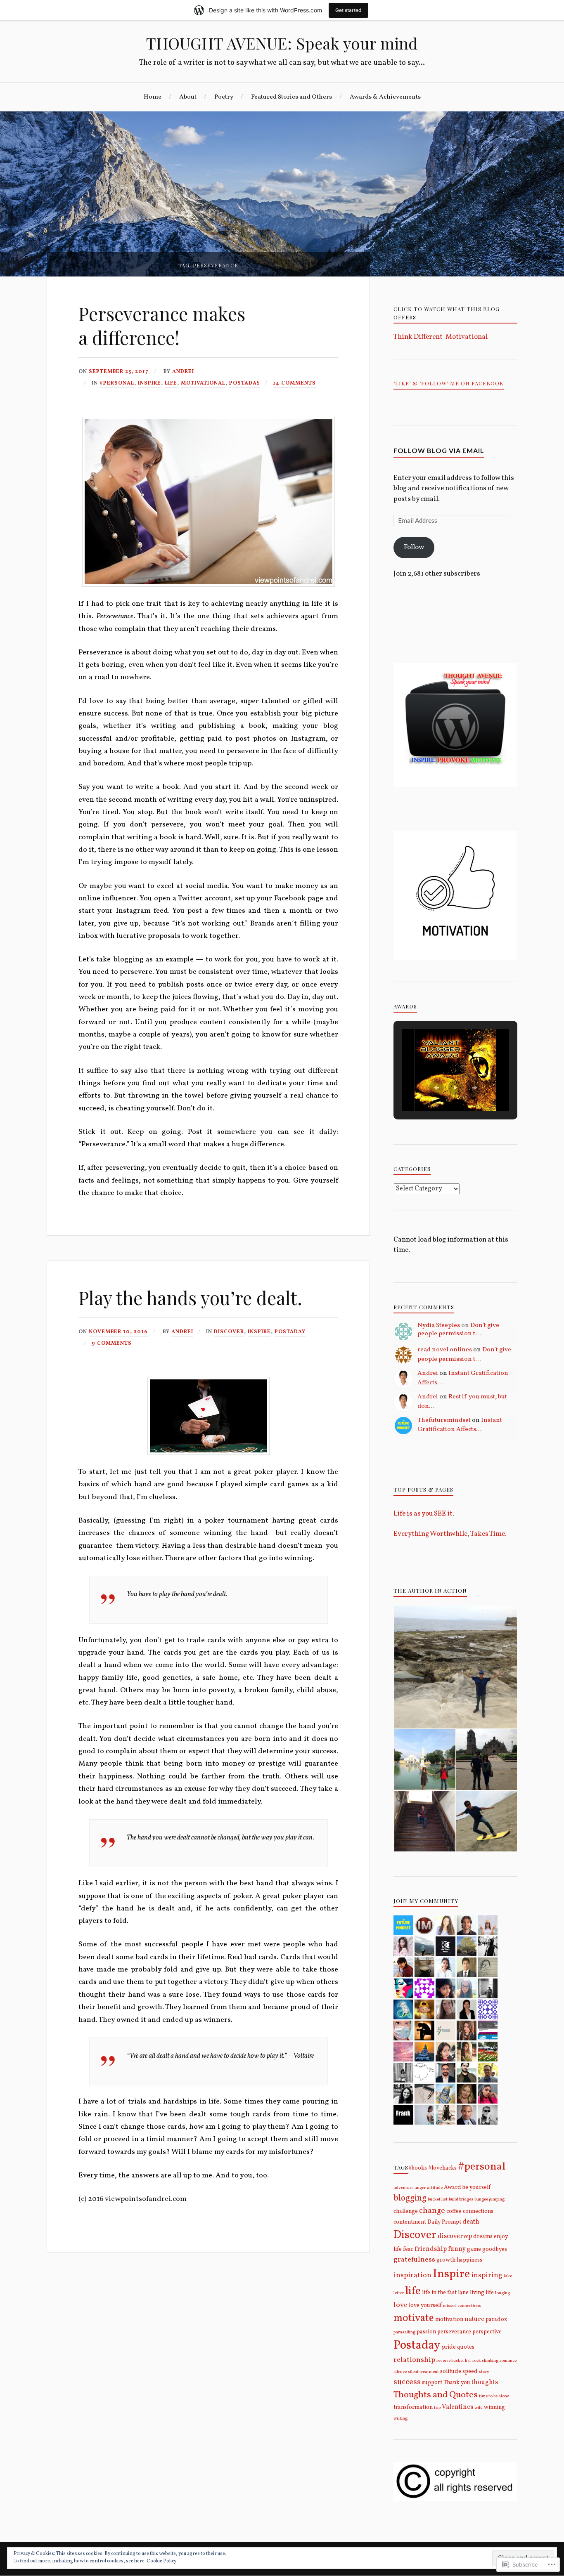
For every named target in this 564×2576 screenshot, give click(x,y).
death (471, 2222)
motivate (414, 2318)
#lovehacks (442, 2168)
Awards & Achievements (385, 97)
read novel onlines (445, 1350)
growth (446, 2260)
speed (470, 2372)
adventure (403, 2188)
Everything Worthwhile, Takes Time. (450, 1534)
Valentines (457, 2407)
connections (478, 2211)
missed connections (462, 2306)
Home (153, 97)
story (484, 2372)
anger (420, 2188)
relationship (414, 2360)
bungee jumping (489, 2199)
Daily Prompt (444, 2222)
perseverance (454, 2332)
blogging (410, 2198)
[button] (436, 1088)
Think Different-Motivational (441, 337)
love (400, 2305)
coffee (454, 2211)
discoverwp (455, 2236)
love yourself (425, 2306)
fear (408, 2249)
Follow (414, 547)
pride (449, 2347)
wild (479, 2408)
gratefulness (414, 2260)
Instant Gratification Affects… (460, 1425)
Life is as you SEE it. (424, 1514)
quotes (466, 2347)
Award (453, 2188)
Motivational (203, 383)
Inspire (149, 383)
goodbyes (495, 2249)
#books (418, 2168)
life (171, 383)
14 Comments (294, 383)
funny (457, 2249)
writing (400, 2419)
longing (502, 2293)
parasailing (404, 2332)
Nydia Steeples (439, 1325)
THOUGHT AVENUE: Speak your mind (282, 43)
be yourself (476, 2188)
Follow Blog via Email (439, 450)
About (188, 97)
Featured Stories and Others (291, 97)
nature (474, 2319)
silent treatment (423, 2372)
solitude (451, 2372)
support (432, 2383)
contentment (410, 2222)
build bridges (461, 2199)
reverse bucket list (454, 2361)
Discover (229, 1332)
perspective (487, 2332)
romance (508, 2361)
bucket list (438, 2199)
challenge (406, 2211)
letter (399, 2293)
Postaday (245, 383)
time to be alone (494, 2396)
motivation (449, 2320)
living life (482, 2293)
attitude (435, 2188)
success (407, 2382)
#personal (117, 383)
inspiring (487, 2275)
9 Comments (112, 1343)
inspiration (412, 2275)
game (474, 2249)
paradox (496, 2320)
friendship (431, 2249)
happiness (469, 2260)
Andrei (183, 372)
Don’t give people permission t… (458, 1329)
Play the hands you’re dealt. (190, 1297)
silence (400, 2372)
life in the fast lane (445, 2293)
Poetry (224, 97)
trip (437, 2408)
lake (508, 2276)
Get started (348, 10)
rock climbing (485, 2361)
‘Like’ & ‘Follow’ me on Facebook (449, 383)
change (432, 2211)
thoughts (485, 2382)
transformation (413, 2407)
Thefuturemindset (444, 1420)
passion (426, 2332)
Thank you (457, 2383)
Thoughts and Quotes (436, 2395)
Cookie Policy (161, 2561)
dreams (483, 2237)
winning (494, 2407)
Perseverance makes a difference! (162, 325)
